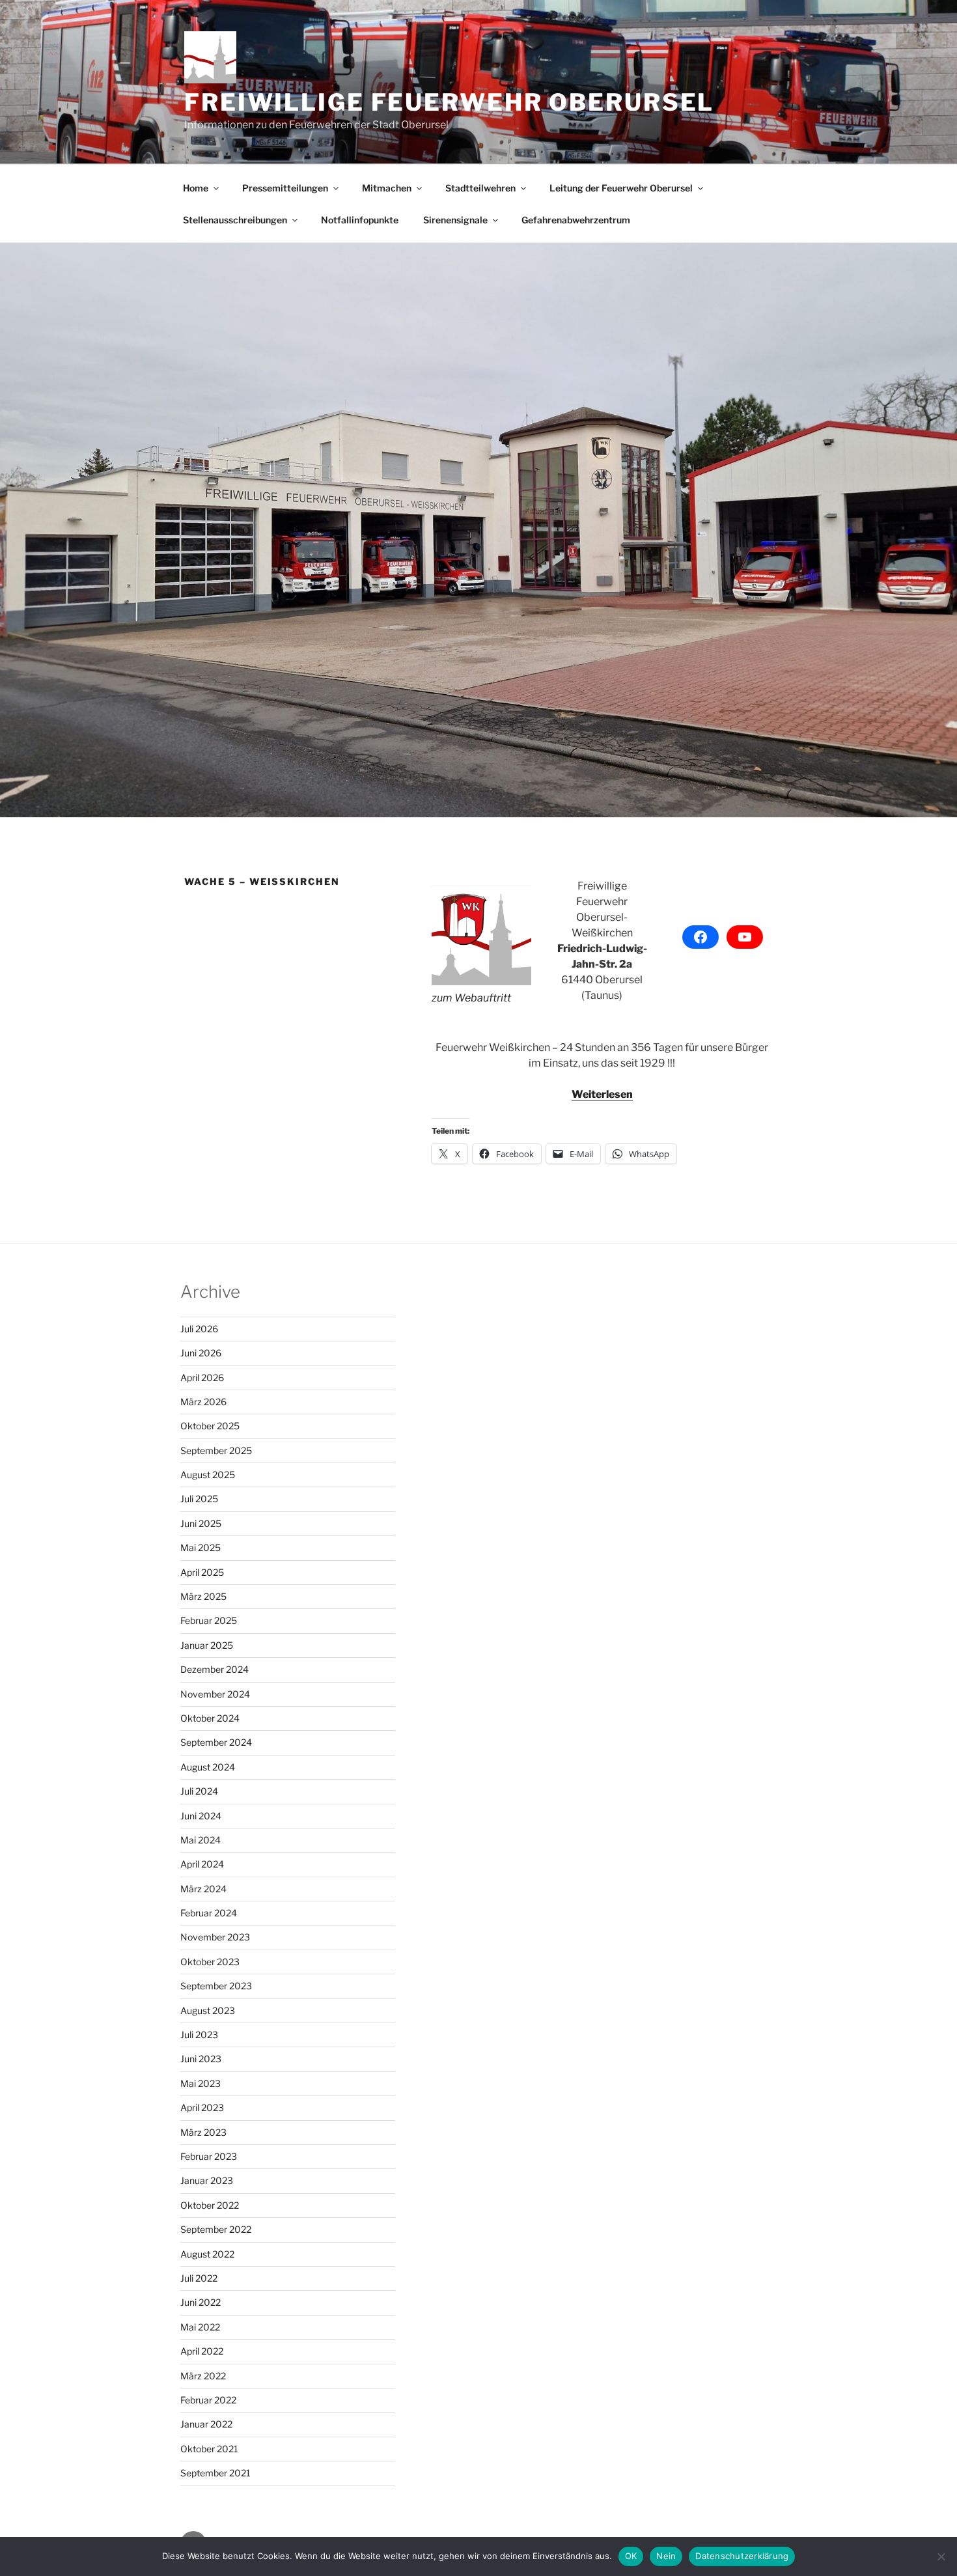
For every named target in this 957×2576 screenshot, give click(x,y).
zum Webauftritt (471, 998)
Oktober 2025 (210, 1426)
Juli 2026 (199, 1329)
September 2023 (216, 1986)
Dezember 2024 (215, 1669)
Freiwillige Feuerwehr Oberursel (449, 102)
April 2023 (202, 2107)
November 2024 (215, 1694)
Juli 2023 (199, 2035)
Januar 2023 (207, 2180)
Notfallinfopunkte (360, 220)
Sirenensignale (455, 220)
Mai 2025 (201, 1547)
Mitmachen (387, 188)
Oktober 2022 (210, 2205)
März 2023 (203, 2132)
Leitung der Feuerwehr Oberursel (621, 188)
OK (631, 2556)
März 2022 (203, 2376)
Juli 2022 (199, 2278)
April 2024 (202, 1864)
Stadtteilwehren (480, 188)
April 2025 (202, 1572)
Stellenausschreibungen (235, 220)
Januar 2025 (207, 1645)
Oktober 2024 (210, 1718)
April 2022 (202, 2351)
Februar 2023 (209, 2156)
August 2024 (208, 1767)
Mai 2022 (200, 2327)
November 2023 (215, 1937)
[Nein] (941, 2556)
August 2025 (208, 1475)
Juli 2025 (199, 1499)
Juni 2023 (201, 2059)
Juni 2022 (201, 2302)
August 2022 (207, 2254)
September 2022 (216, 2229)
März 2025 (203, 1596)
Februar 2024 (209, 1913)
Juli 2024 (199, 1791)
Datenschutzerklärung (742, 2556)
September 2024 (216, 1742)
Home (196, 188)
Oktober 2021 (209, 2449)
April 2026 (202, 1378)
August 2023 (208, 2010)
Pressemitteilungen (285, 188)
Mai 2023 (201, 2083)
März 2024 (203, 1889)
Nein (666, 2556)
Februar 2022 (208, 2400)
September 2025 (216, 1450)
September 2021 (215, 2473)
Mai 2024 (201, 1840)
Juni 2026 (201, 1353)
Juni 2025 (201, 1523)
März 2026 (203, 1402)
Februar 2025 (209, 1620)
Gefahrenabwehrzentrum (576, 220)
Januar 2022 (206, 2424)
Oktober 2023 (210, 1962)
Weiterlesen (602, 1094)
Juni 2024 (201, 1816)
